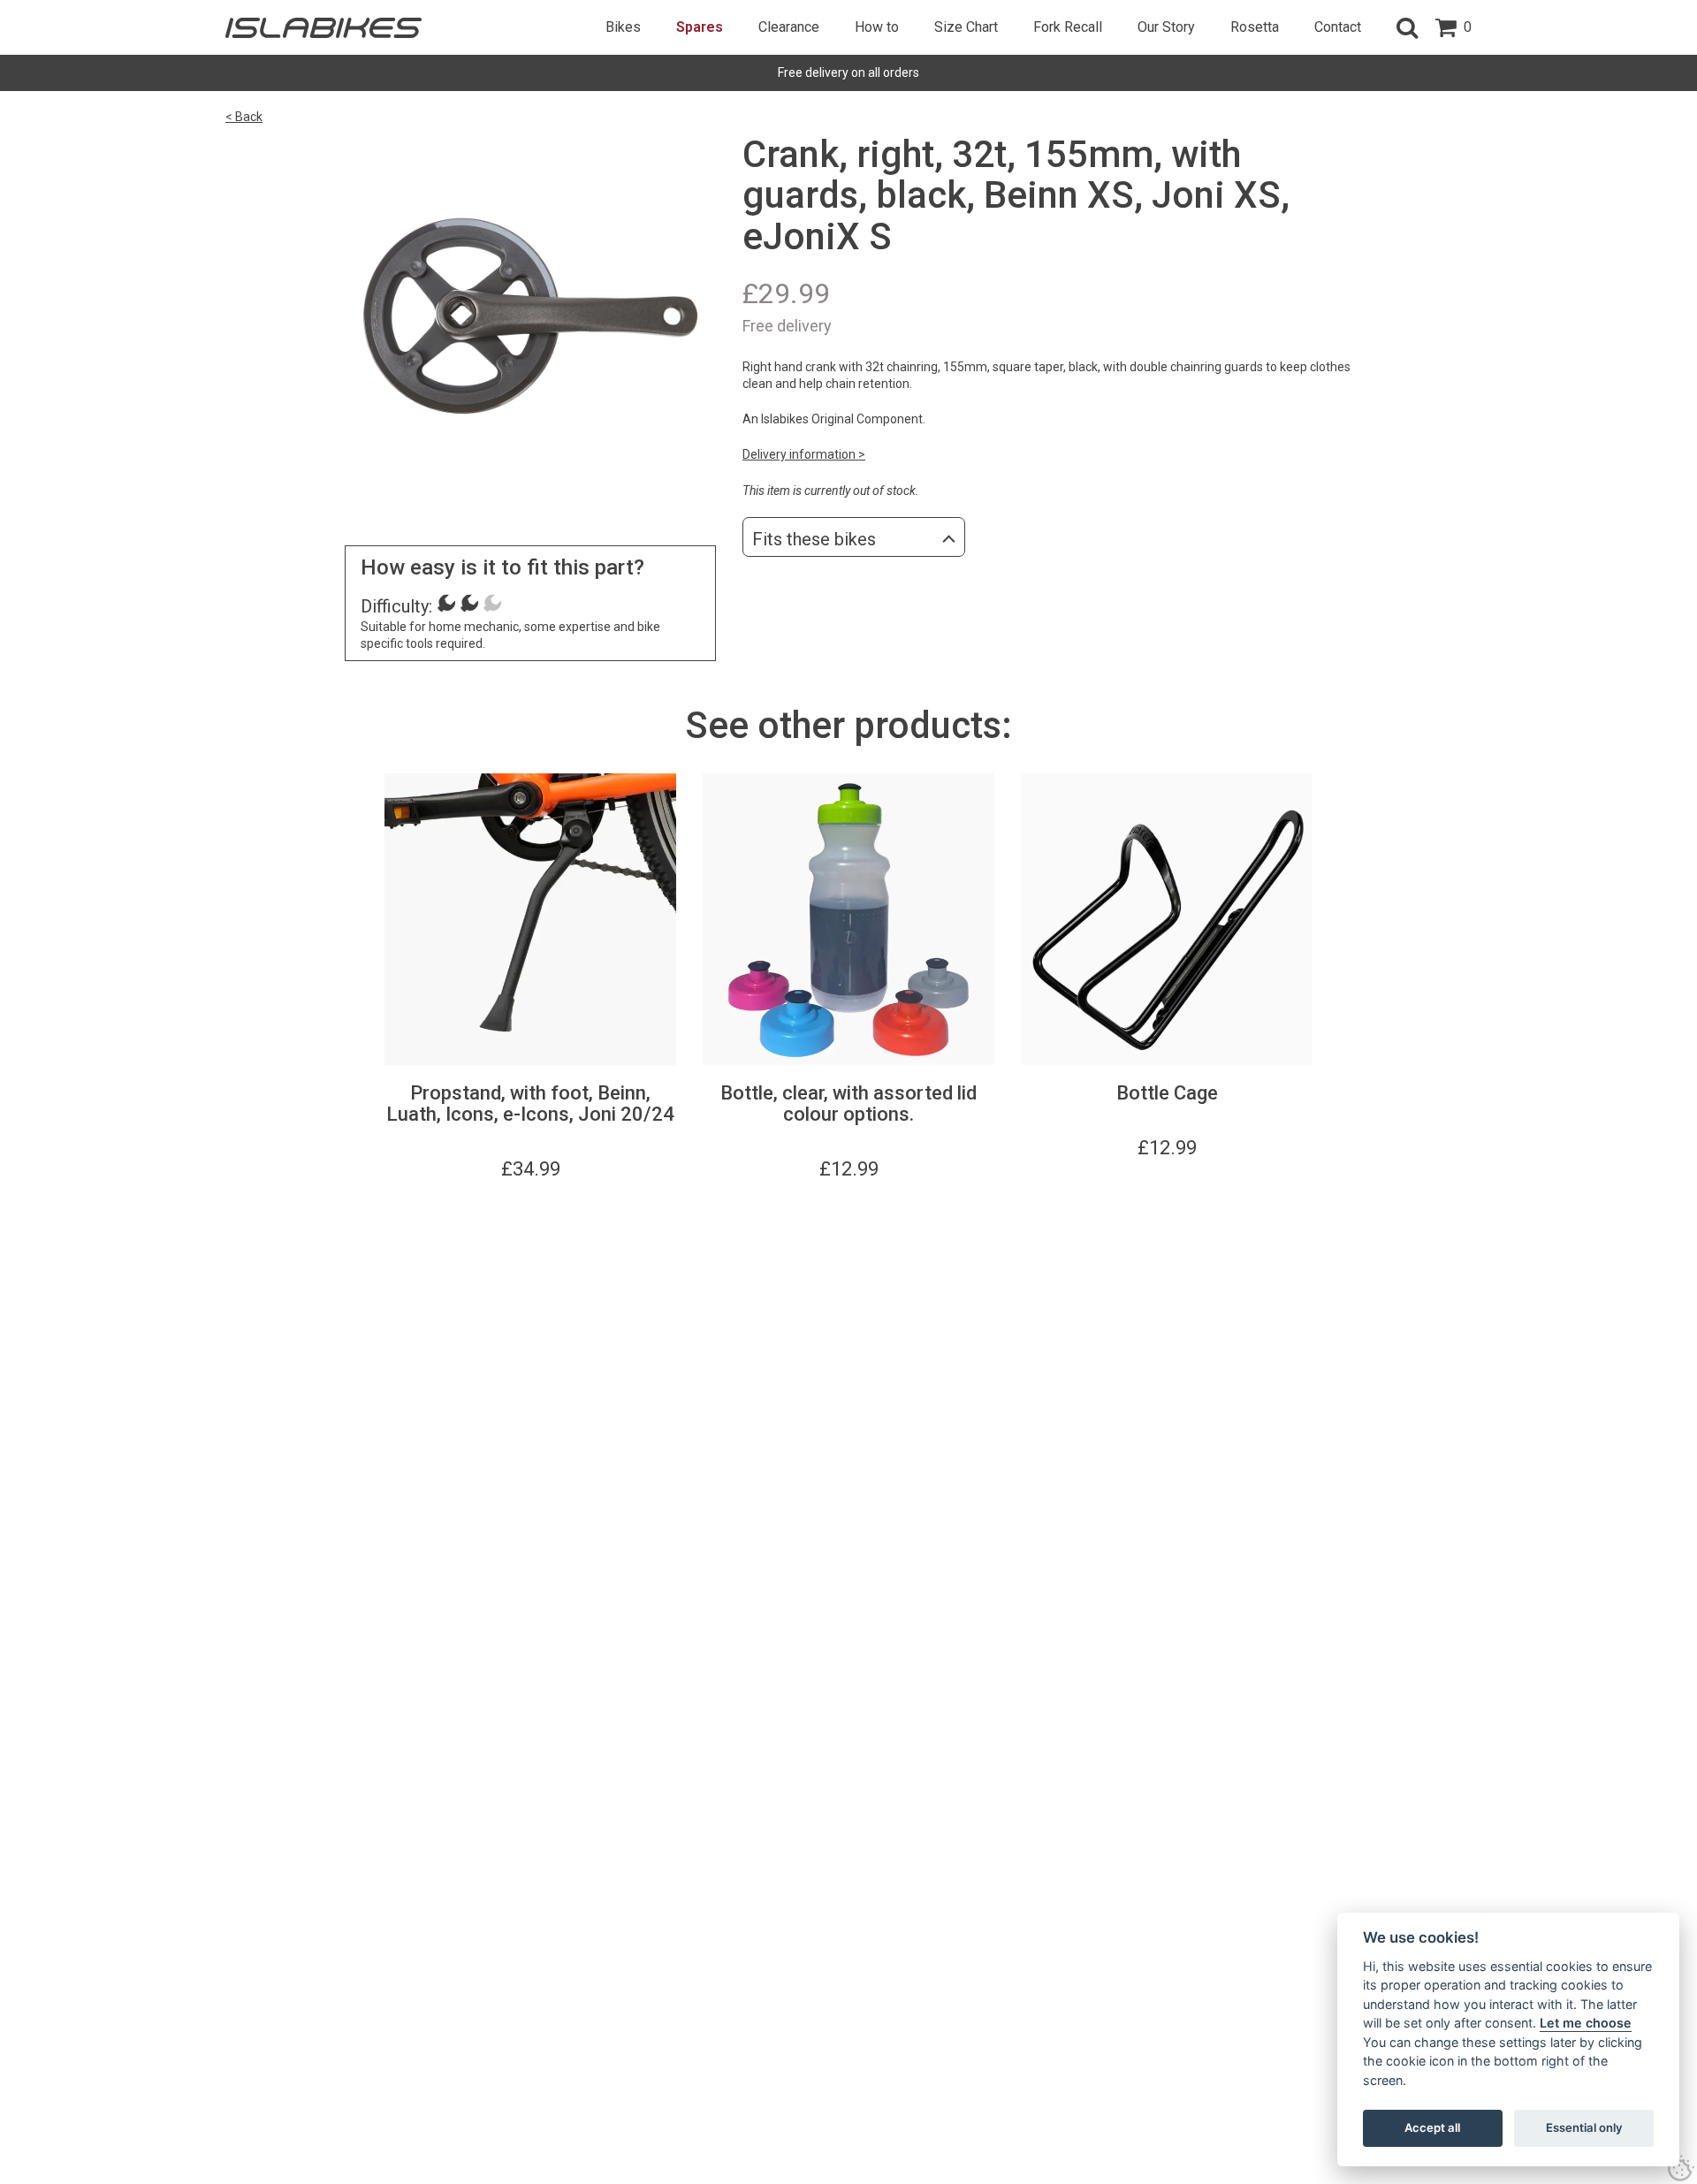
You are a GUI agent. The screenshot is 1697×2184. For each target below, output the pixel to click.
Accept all (1432, 2127)
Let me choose (1586, 2023)
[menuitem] (623, 27)
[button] (1407, 27)
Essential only (1584, 2127)
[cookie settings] (1681, 2168)
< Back (244, 117)
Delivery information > (804, 454)
